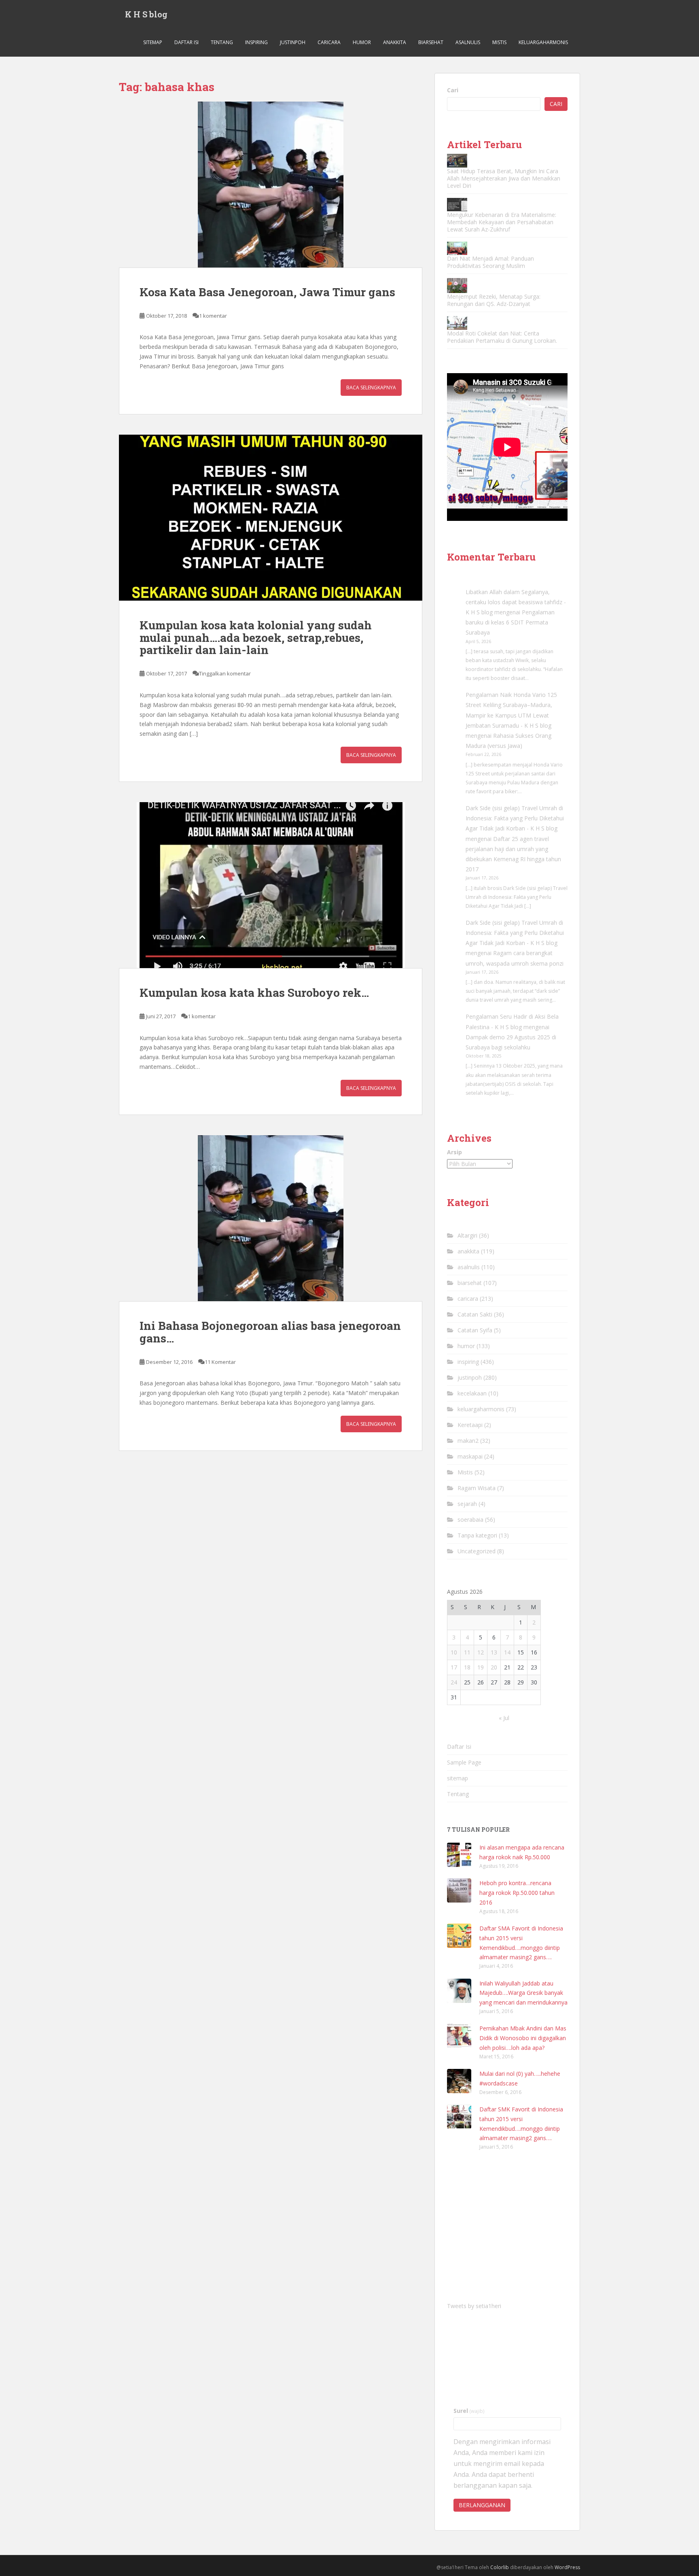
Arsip (454, 1152)
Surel (469, 2411)
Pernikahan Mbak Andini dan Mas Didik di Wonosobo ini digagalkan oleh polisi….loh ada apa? (523, 2038)
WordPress (567, 2567)
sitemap (153, 42)
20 (494, 1667)
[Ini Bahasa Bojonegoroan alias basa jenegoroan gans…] (271, 1218)
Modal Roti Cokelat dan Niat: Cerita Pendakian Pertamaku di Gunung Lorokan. (502, 337)
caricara (329, 42)
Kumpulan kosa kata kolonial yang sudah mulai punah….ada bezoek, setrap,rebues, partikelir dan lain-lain (256, 638)
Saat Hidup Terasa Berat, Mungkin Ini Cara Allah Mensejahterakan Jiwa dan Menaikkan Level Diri (504, 178)
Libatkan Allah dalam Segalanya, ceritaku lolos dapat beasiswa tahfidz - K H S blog (516, 602)
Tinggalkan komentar (225, 673)
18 (467, 1667)
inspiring (256, 42)
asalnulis (468, 42)
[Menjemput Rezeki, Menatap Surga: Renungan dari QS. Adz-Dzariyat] (457, 286)
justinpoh (293, 42)
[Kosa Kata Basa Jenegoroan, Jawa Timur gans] (271, 185)
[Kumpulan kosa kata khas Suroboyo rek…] (271, 885)
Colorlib (500, 2567)
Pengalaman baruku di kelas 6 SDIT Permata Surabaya (510, 622)
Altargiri (467, 1235)
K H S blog (146, 14)
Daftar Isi (186, 42)
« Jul (504, 1718)
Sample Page (464, 1762)
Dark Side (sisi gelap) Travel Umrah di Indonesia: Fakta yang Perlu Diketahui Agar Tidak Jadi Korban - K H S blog (515, 818)
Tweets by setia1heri (474, 2306)
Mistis (499, 42)
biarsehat (431, 42)
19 (481, 1667)
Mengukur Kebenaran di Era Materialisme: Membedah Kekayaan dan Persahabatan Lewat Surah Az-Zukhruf (502, 222)
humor (362, 42)
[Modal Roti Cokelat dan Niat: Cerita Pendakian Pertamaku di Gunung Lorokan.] (457, 323)
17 (454, 1667)
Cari (453, 90)
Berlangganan (482, 2505)
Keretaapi (470, 1425)
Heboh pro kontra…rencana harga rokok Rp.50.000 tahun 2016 (517, 1893)
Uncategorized (477, 1551)
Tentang (222, 42)
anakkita (395, 42)
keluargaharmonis (543, 42)
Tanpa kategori (477, 1535)
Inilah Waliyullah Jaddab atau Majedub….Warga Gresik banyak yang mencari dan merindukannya (523, 1993)
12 (481, 1652)
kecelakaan (472, 1393)
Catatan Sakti (475, 1314)
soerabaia (470, 1519)
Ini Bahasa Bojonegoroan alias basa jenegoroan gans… (270, 1332)
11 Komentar (220, 1362)
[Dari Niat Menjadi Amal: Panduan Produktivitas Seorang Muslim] (457, 248)
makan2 (468, 1441)
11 (467, 1652)
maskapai (470, 1456)
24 (454, 1682)
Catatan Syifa (475, 1330)
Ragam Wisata (477, 1488)
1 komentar (213, 316)
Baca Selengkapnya (371, 388)
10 (454, 1652)
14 (507, 1652)
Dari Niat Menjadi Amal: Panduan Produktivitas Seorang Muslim (490, 262)
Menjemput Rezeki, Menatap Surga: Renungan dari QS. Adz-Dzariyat (494, 300)
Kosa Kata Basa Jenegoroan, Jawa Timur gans (267, 292)
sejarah (467, 1504)
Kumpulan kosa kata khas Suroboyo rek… (254, 993)
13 (494, 1652)
